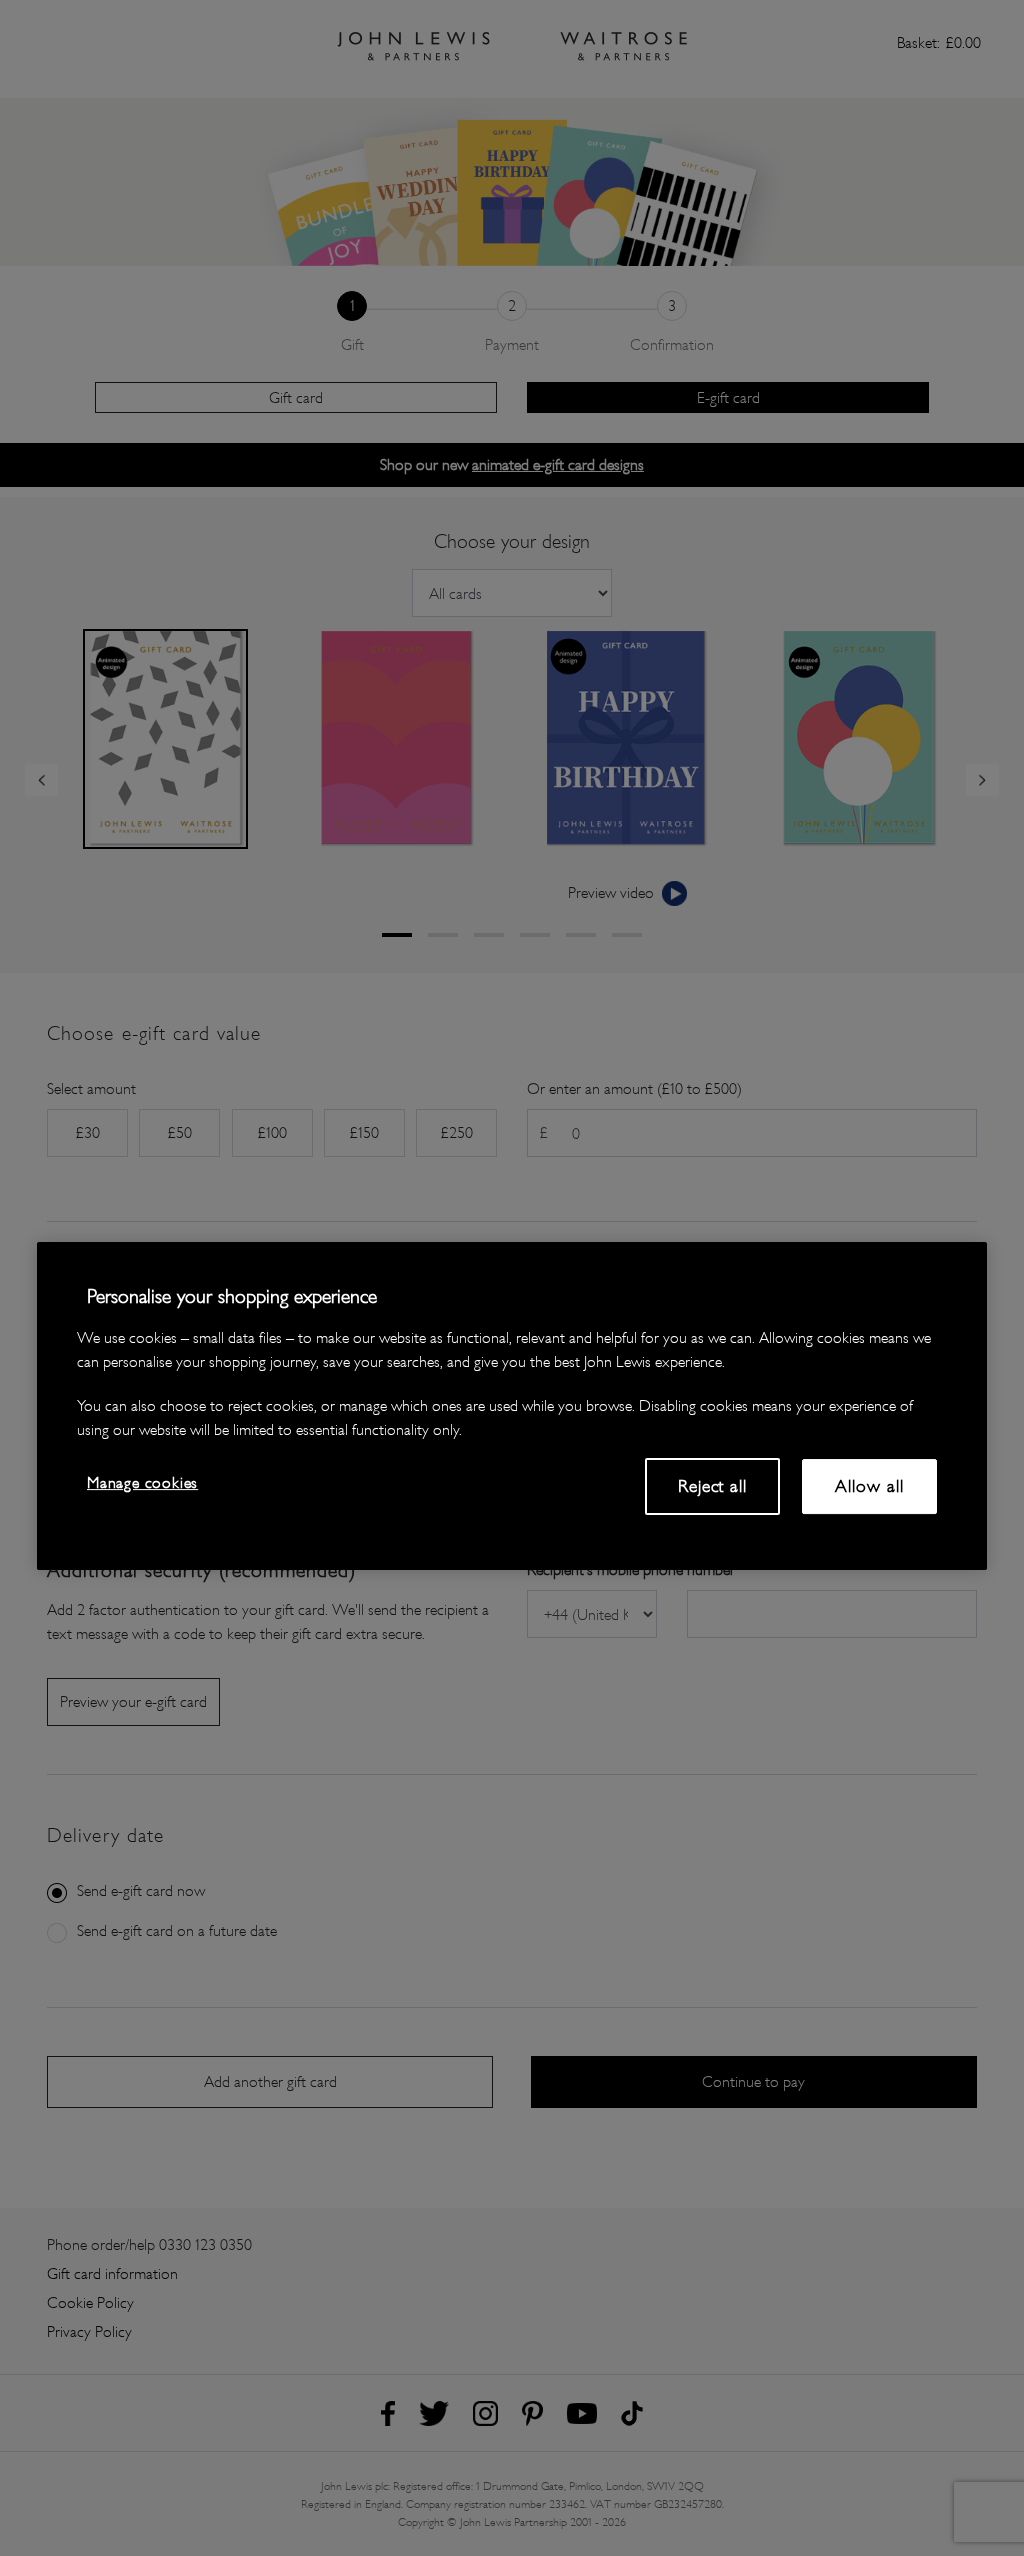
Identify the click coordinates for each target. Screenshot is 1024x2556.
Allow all (869, 1486)
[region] (512, 1406)
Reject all (712, 1486)
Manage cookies (142, 1482)
